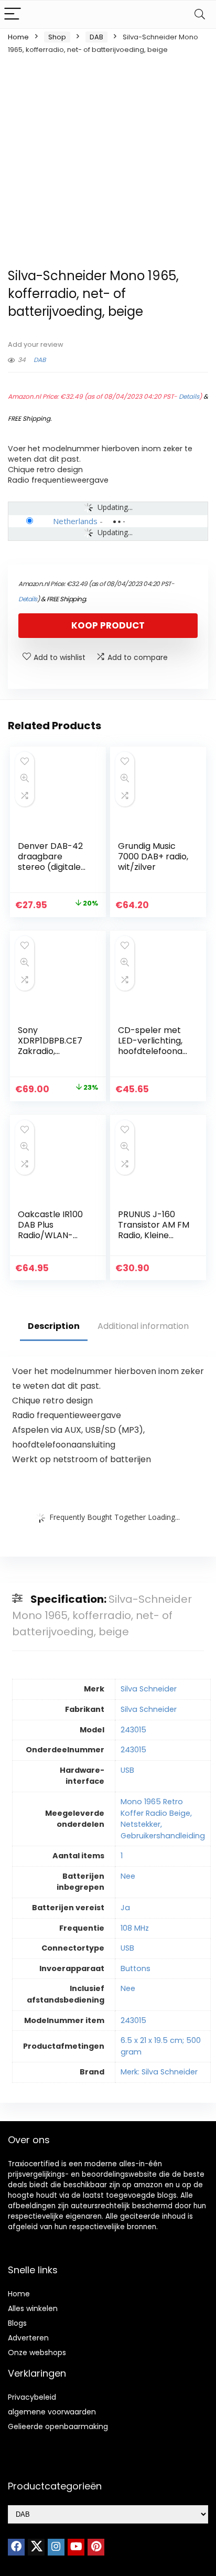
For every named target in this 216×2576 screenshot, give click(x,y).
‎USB (127, 1770)
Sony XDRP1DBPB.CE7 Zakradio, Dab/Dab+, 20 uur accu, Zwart (50, 1051)
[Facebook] (16, 2547)
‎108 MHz (135, 1928)
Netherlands (75, 521)
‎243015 (133, 1730)
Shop (57, 37)
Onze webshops (37, 2353)
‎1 (122, 1856)
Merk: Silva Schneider (159, 2072)
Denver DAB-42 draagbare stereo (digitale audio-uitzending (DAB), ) (52, 867)
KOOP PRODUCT (108, 625)
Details (189, 396)
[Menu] (13, 14)
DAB (96, 37)
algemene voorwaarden (52, 2412)
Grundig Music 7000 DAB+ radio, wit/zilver (153, 856)
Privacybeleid (32, 2397)
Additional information (143, 1326)
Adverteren (28, 2338)
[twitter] (36, 2547)
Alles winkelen (33, 2308)
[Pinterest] (96, 2547)
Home (18, 37)
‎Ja (125, 1908)
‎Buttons (136, 1968)
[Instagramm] (56, 2547)
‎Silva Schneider (149, 1689)
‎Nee (128, 1876)
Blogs (17, 2323)
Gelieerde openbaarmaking (58, 2426)
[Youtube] (76, 2547)
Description (54, 1326)
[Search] (200, 14)
